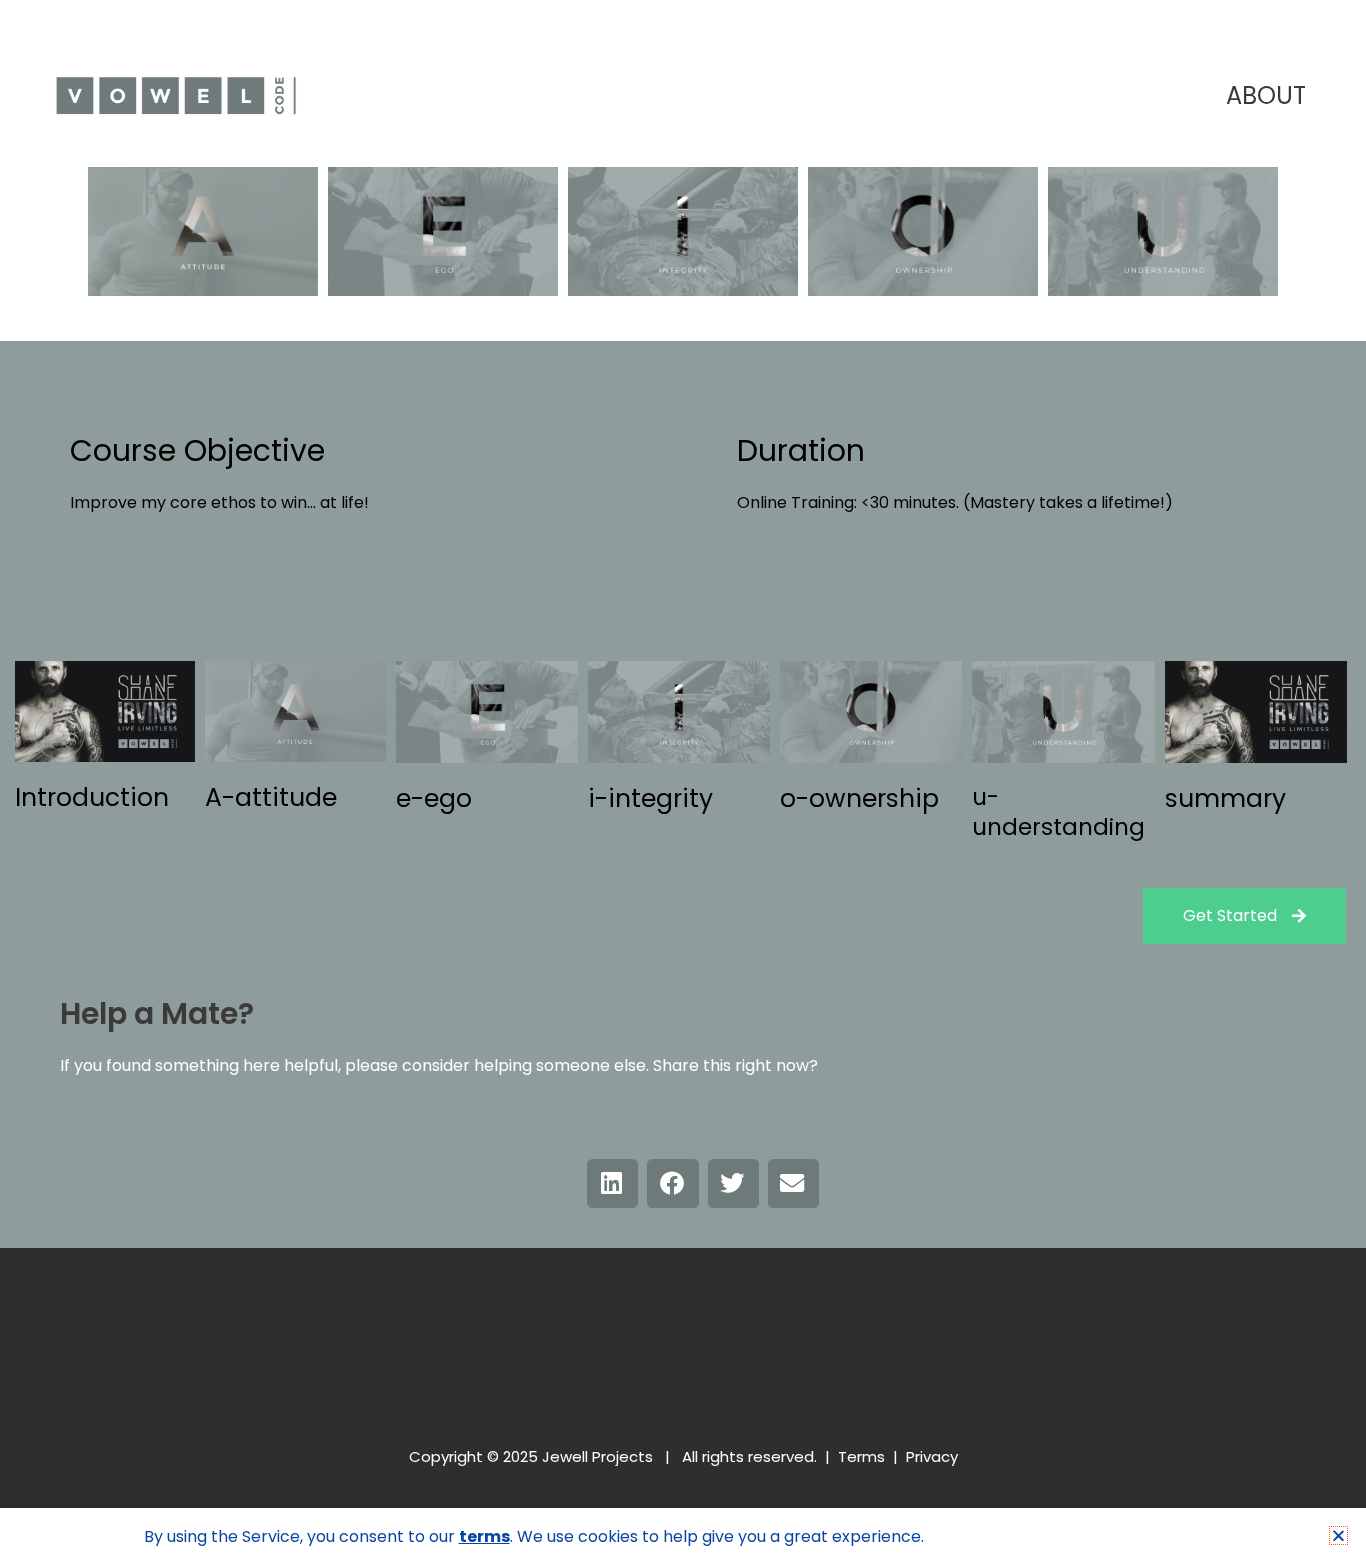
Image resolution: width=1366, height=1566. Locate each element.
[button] (1338, 1535)
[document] (683, 783)
